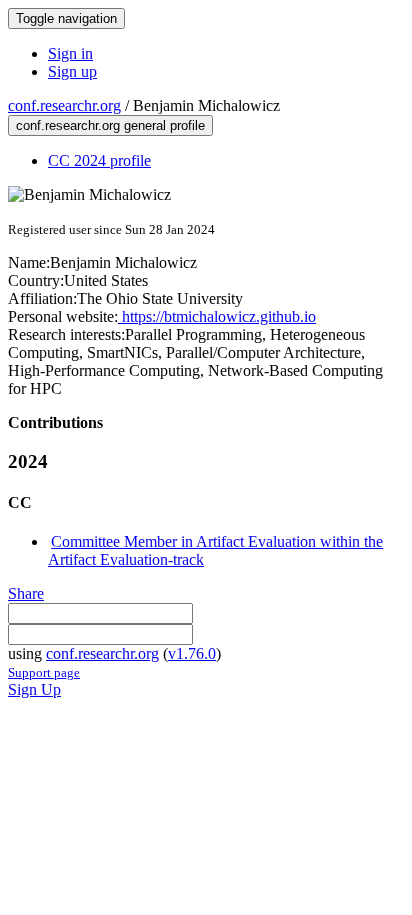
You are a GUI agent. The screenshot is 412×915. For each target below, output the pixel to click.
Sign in (70, 53)
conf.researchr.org (64, 105)
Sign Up (34, 689)
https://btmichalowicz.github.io (217, 316)
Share (26, 593)
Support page (44, 672)
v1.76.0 (192, 653)
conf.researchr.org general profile (110, 125)
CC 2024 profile (99, 160)
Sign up (72, 71)
